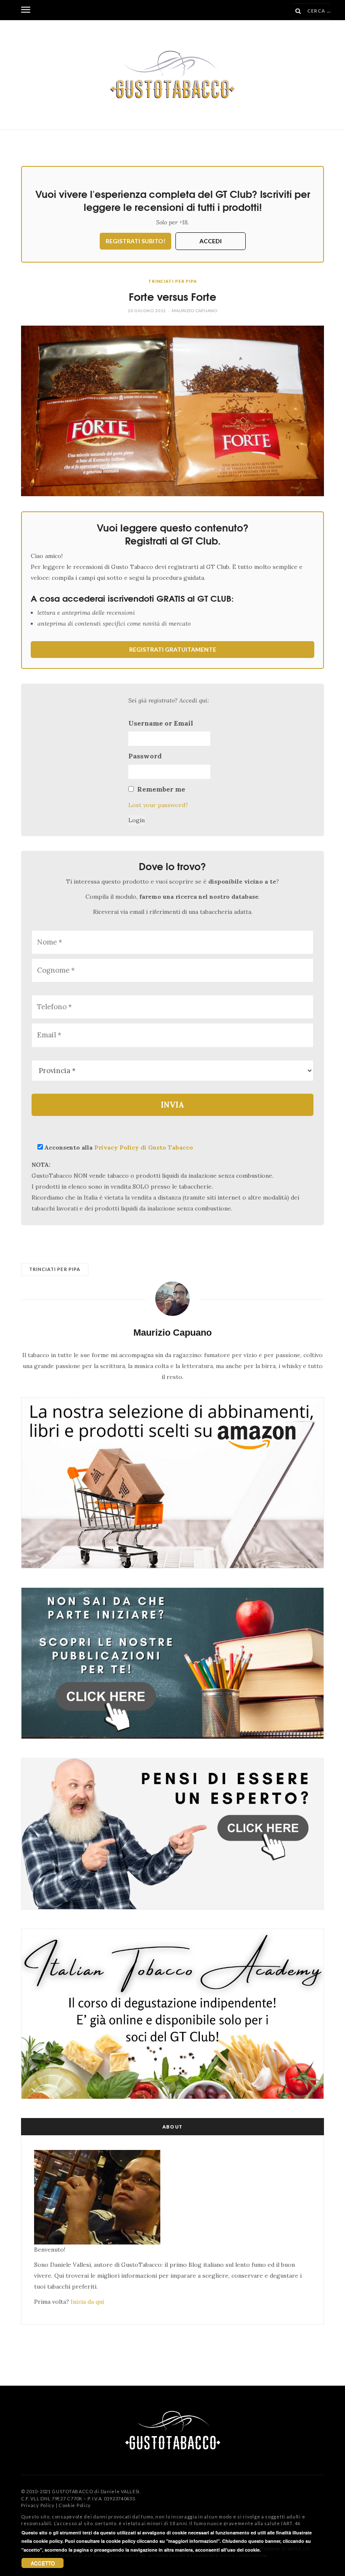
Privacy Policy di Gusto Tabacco (144, 1147)
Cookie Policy (75, 2505)
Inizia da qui (87, 2302)
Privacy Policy (38, 2505)
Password (145, 756)
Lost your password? (158, 805)
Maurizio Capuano (195, 310)
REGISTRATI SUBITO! (135, 241)
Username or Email (161, 723)
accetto (43, 2563)
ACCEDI (211, 241)
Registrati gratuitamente (173, 649)
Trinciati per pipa (172, 281)
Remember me (161, 789)
